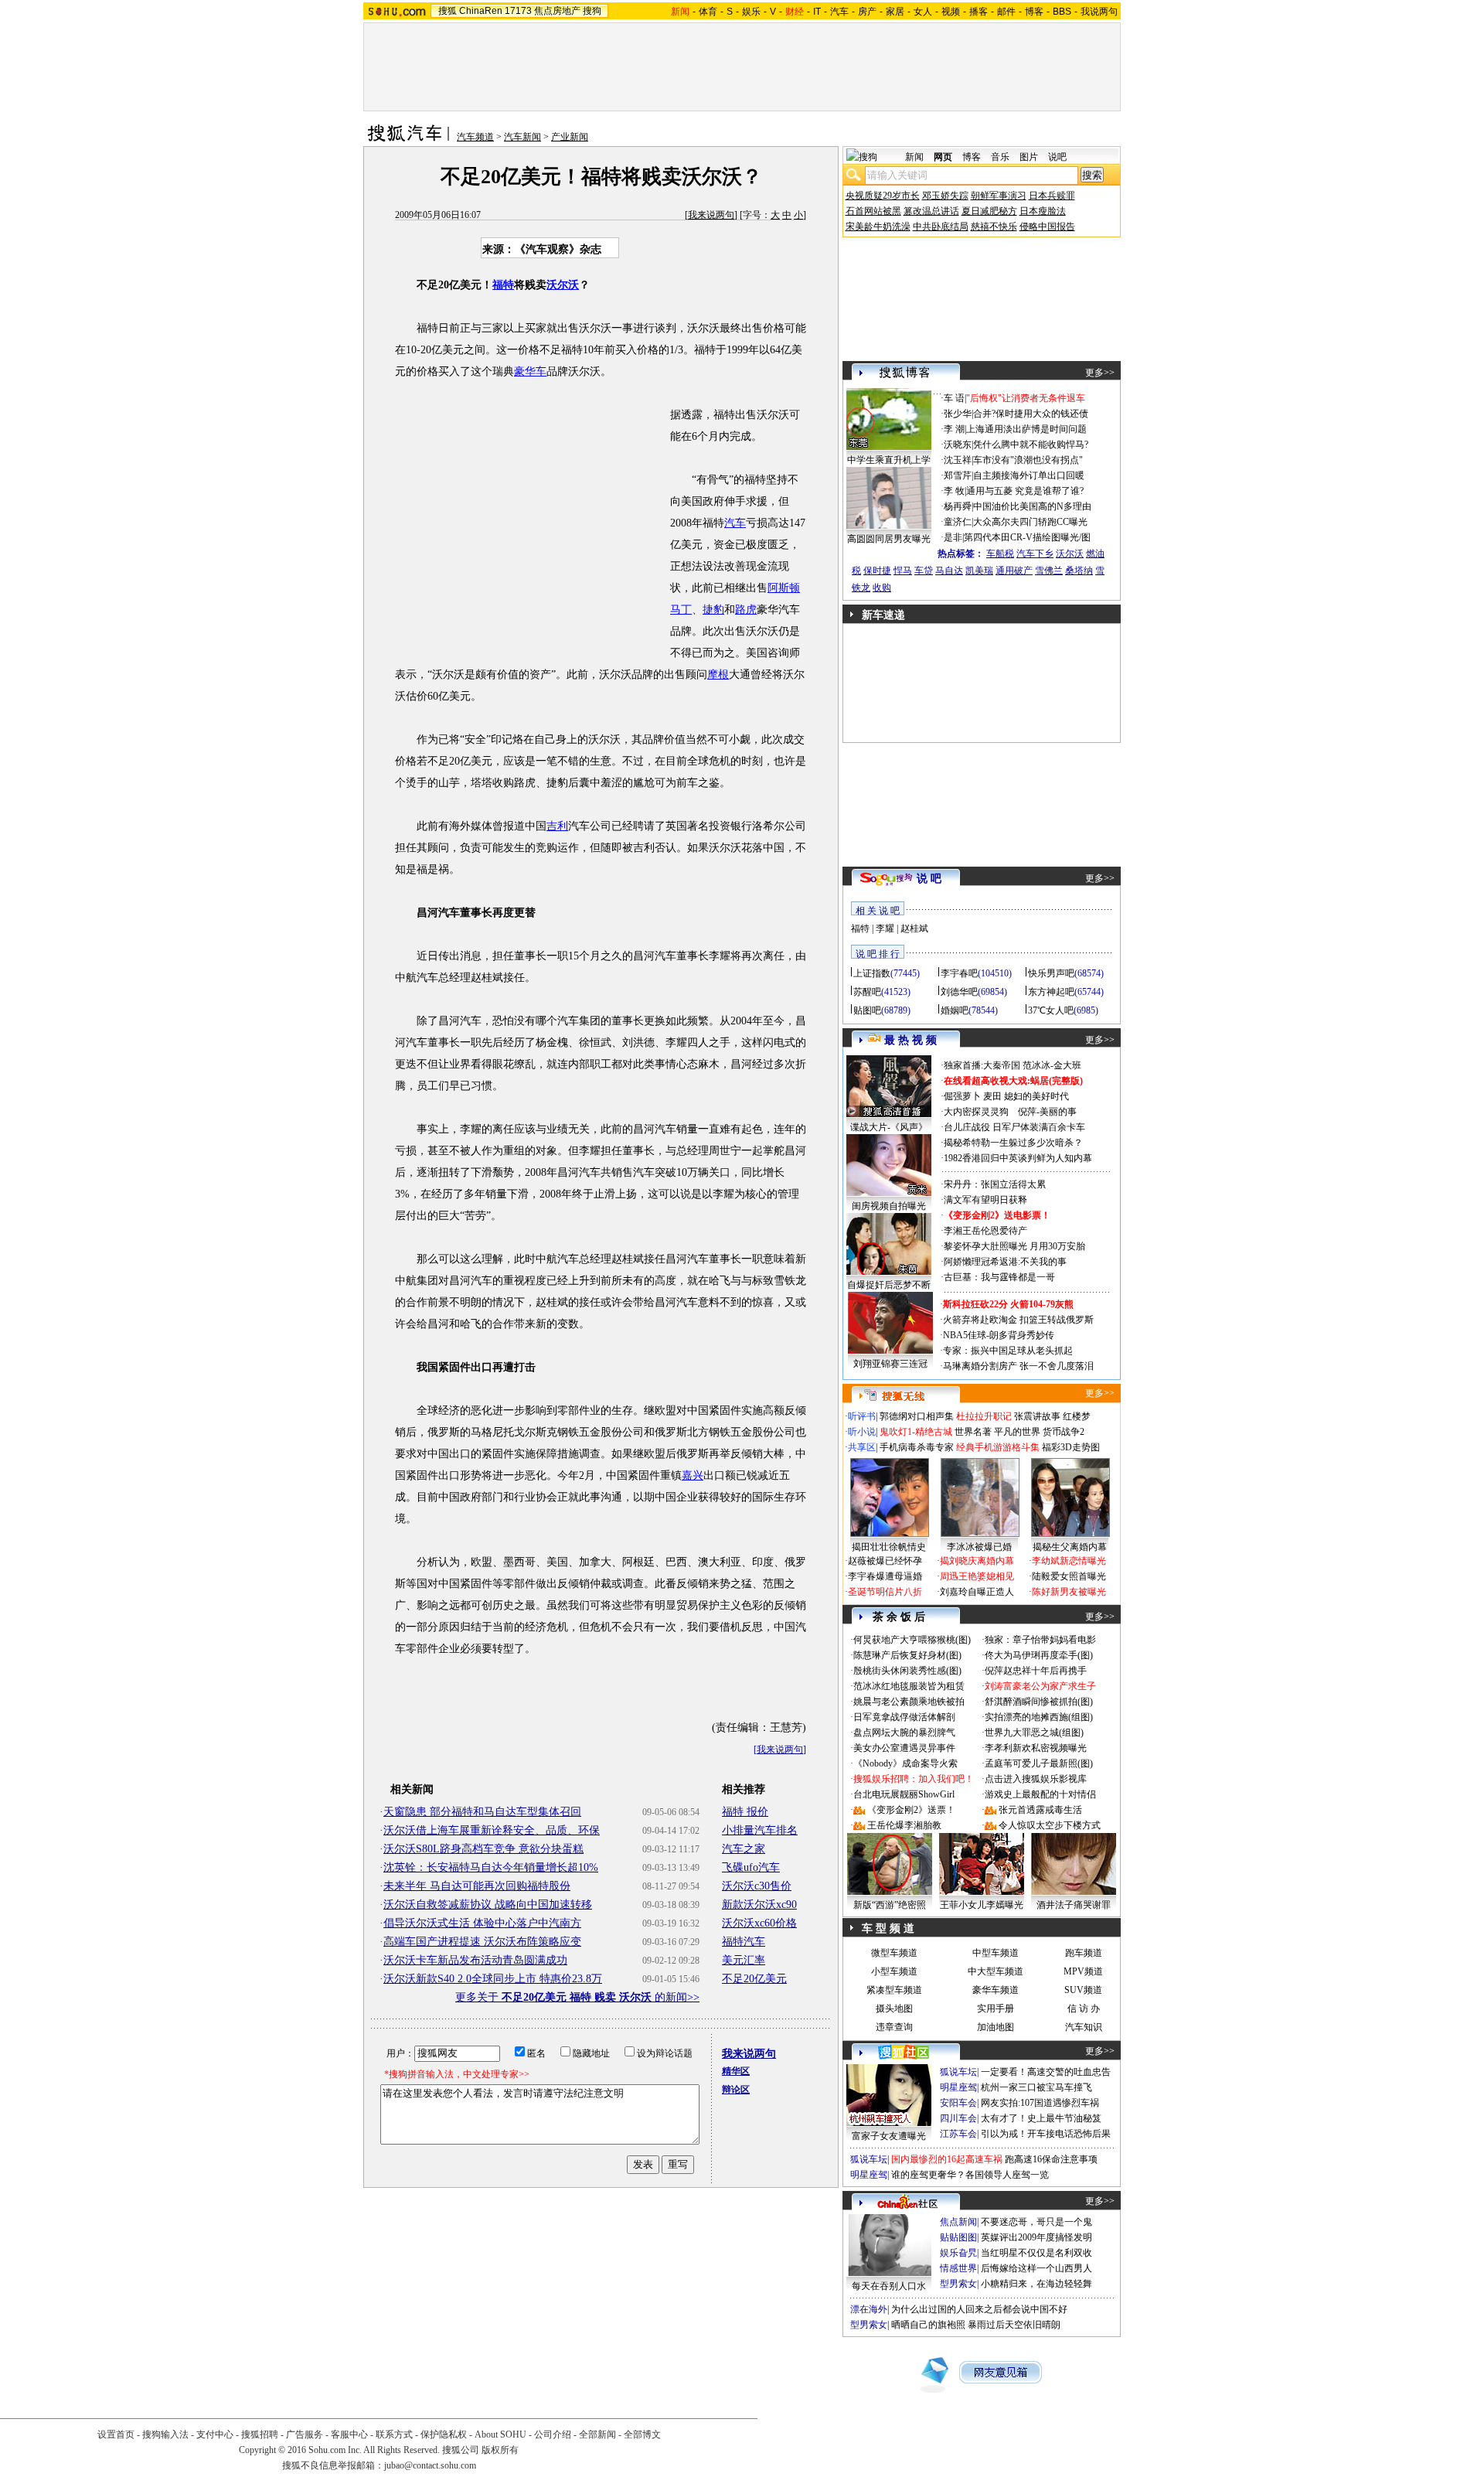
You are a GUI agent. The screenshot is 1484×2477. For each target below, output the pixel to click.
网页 (943, 157)
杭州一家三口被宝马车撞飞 (1036, 2087)
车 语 (954, 398)
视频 (951, 12)
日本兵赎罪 (1052, 196)
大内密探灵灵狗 (976, 1112)
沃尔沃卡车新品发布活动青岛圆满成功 (475, 1960)
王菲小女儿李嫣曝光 (982, 1905)
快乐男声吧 (1051, 973)
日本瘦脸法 (1043, 211)
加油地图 (996, 2027)
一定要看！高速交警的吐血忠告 (1046, 2072)
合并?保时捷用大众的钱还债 (1031, 414)
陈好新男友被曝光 (1069, 1592)
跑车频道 (1084, 1953)
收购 (882, 588)
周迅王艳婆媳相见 (977, 1576)
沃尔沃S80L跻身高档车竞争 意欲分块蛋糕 (483, 1849)
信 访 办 (1084, 2009)
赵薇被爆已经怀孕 (885, 1561)
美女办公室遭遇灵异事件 (904, 1748)
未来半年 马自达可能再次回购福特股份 (477, 1886)
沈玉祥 (958, 460)
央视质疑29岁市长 (883, 196)
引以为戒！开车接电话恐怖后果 (1046, 2134)
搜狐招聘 (260, 2434)
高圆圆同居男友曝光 (889, 539)
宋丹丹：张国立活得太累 (995, 1184)
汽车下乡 (1035, 554)
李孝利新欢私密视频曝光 (1036, 1748)
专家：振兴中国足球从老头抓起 (1008, 1351)
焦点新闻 (958, 2222)
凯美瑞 (979, 571)
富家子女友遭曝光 (889, 2136)
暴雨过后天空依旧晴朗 (1014, 2325)
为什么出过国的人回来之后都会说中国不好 (979, 2309)
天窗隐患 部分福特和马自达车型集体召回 (482, 1812)
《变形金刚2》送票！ (911, 1810)
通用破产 (1014, 571)
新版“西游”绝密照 (890, 1905)
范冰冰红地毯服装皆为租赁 (909, 1686)
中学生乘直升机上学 (889, 460)
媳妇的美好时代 (1036, 1096)
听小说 (862, 1432)
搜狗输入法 (165, 2434)
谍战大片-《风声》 (889, 1127)
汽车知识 (1084, 2027)
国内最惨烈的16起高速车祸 (947, 2159)
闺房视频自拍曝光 (889, 1206)
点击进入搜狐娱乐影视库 (1036, 1779)
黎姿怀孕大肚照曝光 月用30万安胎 (1014, 1246)
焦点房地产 (557, 11)
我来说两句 (711, 215)
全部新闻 (597, 2434)
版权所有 (500, 2450)
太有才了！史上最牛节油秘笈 (1041, 2118)
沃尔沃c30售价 (757, 1886)
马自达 (949, 571)
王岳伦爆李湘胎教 (904, 1825)
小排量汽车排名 (760, 1830)
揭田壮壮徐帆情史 (889, 1547)
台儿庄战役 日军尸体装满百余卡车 (1014, 1127)
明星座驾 (958, 2087)
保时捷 (877, 571)
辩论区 (736, 2090)
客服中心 (349, 2434)
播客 (979, 12)
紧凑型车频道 (894, 1990)
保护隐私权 (444, 2434)
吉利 (557, 826)
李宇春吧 (959, 973)
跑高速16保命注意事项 (1051, 2159)
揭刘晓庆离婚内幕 (977, 1561)
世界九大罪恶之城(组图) (1034, 1733)
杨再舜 (958, 506)
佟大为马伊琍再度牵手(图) (1039, 1655)
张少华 (958, 414)
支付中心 (215, 2434)
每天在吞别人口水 (889, 2286)
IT (817, 12)
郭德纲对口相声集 (917, 1416)
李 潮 (954, 429)
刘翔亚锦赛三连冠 (890, 1364)
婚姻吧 (955, 1010)
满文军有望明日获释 (985, 1200)
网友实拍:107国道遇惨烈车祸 (1040, 2103)
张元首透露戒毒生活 (1040, 1810)
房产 (867, 12)
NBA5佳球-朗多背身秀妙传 (999, 1335)
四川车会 (958, 2118)
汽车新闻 (522, 137)
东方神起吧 (1051, 992)
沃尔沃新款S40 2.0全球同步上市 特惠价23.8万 (493, 1979)
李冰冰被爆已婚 (979, 1547)
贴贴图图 (958, 2237)
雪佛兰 (1049, 571)
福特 (503, 285)
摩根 (718, 675)
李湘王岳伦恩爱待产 (985, 1231)
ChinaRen (481, 11)
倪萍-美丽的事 (1047, 1112)
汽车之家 (744, 1849)
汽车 (839, 12)
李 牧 (954, 491)
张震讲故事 (1037, 1416)
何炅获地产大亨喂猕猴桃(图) (912, 1640)
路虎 (746, 610)
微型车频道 (894, 1953)
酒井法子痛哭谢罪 (1074, 1905)
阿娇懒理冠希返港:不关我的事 (1005, 1262)
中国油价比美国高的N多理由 (1032, 506)
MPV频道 (1083, 1971)
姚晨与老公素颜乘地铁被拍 (909, 1702)
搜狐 (448, 11)
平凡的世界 (1017, 1432)
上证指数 (872, 973)
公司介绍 (553, 2434)
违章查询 (894, 2027)
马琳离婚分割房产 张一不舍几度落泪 (1018, 1366)
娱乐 (751, 12)
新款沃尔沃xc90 (759, 1905)
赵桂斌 (914, 928)
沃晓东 (958, 445)
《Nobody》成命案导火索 (905, 1763)
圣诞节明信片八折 (885, 1592)
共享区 (862, 1447)
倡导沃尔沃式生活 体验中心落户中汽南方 (482, 1923)
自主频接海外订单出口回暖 (1029, 475)
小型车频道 (894, 1971)
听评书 (862, 1416)
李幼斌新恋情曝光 (1069, 1561)
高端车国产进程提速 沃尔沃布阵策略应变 (482, 1942)
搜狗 (592, 11)
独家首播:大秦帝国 (982, 1065)
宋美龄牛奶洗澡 (878, 227)
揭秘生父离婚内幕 (1070, 1547)
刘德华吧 (959, 992)
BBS (1062, 12)
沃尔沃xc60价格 (759, 1923)
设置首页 (116, 2434)
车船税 (1000, 554)
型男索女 (958, 2284)
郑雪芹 (958, 475)
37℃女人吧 (1051, 1010)
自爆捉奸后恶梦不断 (889, 1285)
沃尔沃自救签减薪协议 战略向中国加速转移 (488, 1905)
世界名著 (973, 1432)
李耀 (885, 928)
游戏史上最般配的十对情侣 (1040, 1794)
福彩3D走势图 (1071, 1447)
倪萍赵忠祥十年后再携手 (1036, 1671)
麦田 (992, 1096)
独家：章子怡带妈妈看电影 (1040, 1640)
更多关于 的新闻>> (577, 1997)
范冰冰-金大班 (1052, 1065)
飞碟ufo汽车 (751, 1867)
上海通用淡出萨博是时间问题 (1026, 429)
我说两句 (1099, 12)
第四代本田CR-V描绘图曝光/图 (1027, 537)
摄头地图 (894, 2009)
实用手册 (996, 2009)
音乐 (1000, 157)
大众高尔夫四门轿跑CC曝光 (1030, 522)
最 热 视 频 (910, 1040)
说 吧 (929, 879)
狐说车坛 (958, 2072)
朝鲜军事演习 (999, 196)
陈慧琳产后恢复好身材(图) (907, 1655)
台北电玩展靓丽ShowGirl (904, 1794)
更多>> (1100, 373)
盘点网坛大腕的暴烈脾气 (904, 1733)
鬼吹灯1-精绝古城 (916, 1432)
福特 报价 (745, 1812)
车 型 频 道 (888, 1928)
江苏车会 (958, 2134)
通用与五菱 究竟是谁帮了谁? (1025, 491)
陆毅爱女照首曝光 (1069, 1576)
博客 (1034, 12)
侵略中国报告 (1047, 227)
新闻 (914, 157)
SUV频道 (1083, 1990)
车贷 (924, 571)
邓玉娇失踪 (945, 196)
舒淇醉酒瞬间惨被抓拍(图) (1039, 1702)
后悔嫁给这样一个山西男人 (1036, 2268)
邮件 (1006, 12)
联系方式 (394, 2434)
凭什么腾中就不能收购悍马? (1031, 445)
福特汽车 (744, 1942)
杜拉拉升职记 (984, 1416)
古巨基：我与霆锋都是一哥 (999, 1277)
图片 (1029, 157)
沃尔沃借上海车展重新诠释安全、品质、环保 (492, 1830)
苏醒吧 (867, 992)
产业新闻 (570, 137)
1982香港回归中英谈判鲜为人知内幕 (1018, 1158)
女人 (923, 12)
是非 (953, 537)
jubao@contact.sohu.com (430, 2465)
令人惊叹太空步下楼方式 (1050, 1825)
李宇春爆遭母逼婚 (885, 1576)
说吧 (1057, 157)
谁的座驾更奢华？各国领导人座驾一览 (970, 2175)
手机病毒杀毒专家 (917, 1447)
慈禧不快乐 (994, 227)
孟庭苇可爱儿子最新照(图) (1039, 1763)
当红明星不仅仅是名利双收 (1036, 2253)
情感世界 (958, 2268)
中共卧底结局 (941, 227)
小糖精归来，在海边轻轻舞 (1036, 2284)
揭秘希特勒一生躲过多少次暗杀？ (1013, 1143)
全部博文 (642, 2434)
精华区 (736, 2071)
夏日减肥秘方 (989, 211)
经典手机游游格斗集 (998, 1447)
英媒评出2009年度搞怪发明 (1036, 2237)
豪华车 (530, 371)
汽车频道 (475, 137)
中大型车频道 (996, 1971)
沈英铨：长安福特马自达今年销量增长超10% (491, 1867)
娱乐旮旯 (958, 2253)
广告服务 (305, 2434)
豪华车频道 (996, 1990)
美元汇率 (744, 1960)
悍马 (903, 571)
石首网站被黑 (873, 211)
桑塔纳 (1079, 571)
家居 (895, 12)
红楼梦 (1077, 1416)
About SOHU (500, 2434)
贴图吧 (867, 1010)
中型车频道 (996, 1953)
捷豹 (713, 610)
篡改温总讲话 (931, 211)
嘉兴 (693, 1475)
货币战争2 (1064, 1432)
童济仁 (958, 522)
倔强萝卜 (962, 1096)
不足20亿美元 (754, 1979)
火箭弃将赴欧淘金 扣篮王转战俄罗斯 (1018, 1320)
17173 (518, 11)
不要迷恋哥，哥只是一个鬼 (1036, 2222)
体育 (708, 12)
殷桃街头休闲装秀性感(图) (907, 1671)
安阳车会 (958, 2103)
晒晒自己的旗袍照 (928, 2325)
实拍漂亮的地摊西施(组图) (1039, 1717)
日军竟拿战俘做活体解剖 (904, 1717)
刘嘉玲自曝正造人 (977, 1592)
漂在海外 (869, 2309)
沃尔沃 (563, 285)
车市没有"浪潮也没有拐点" (1028, 460)
